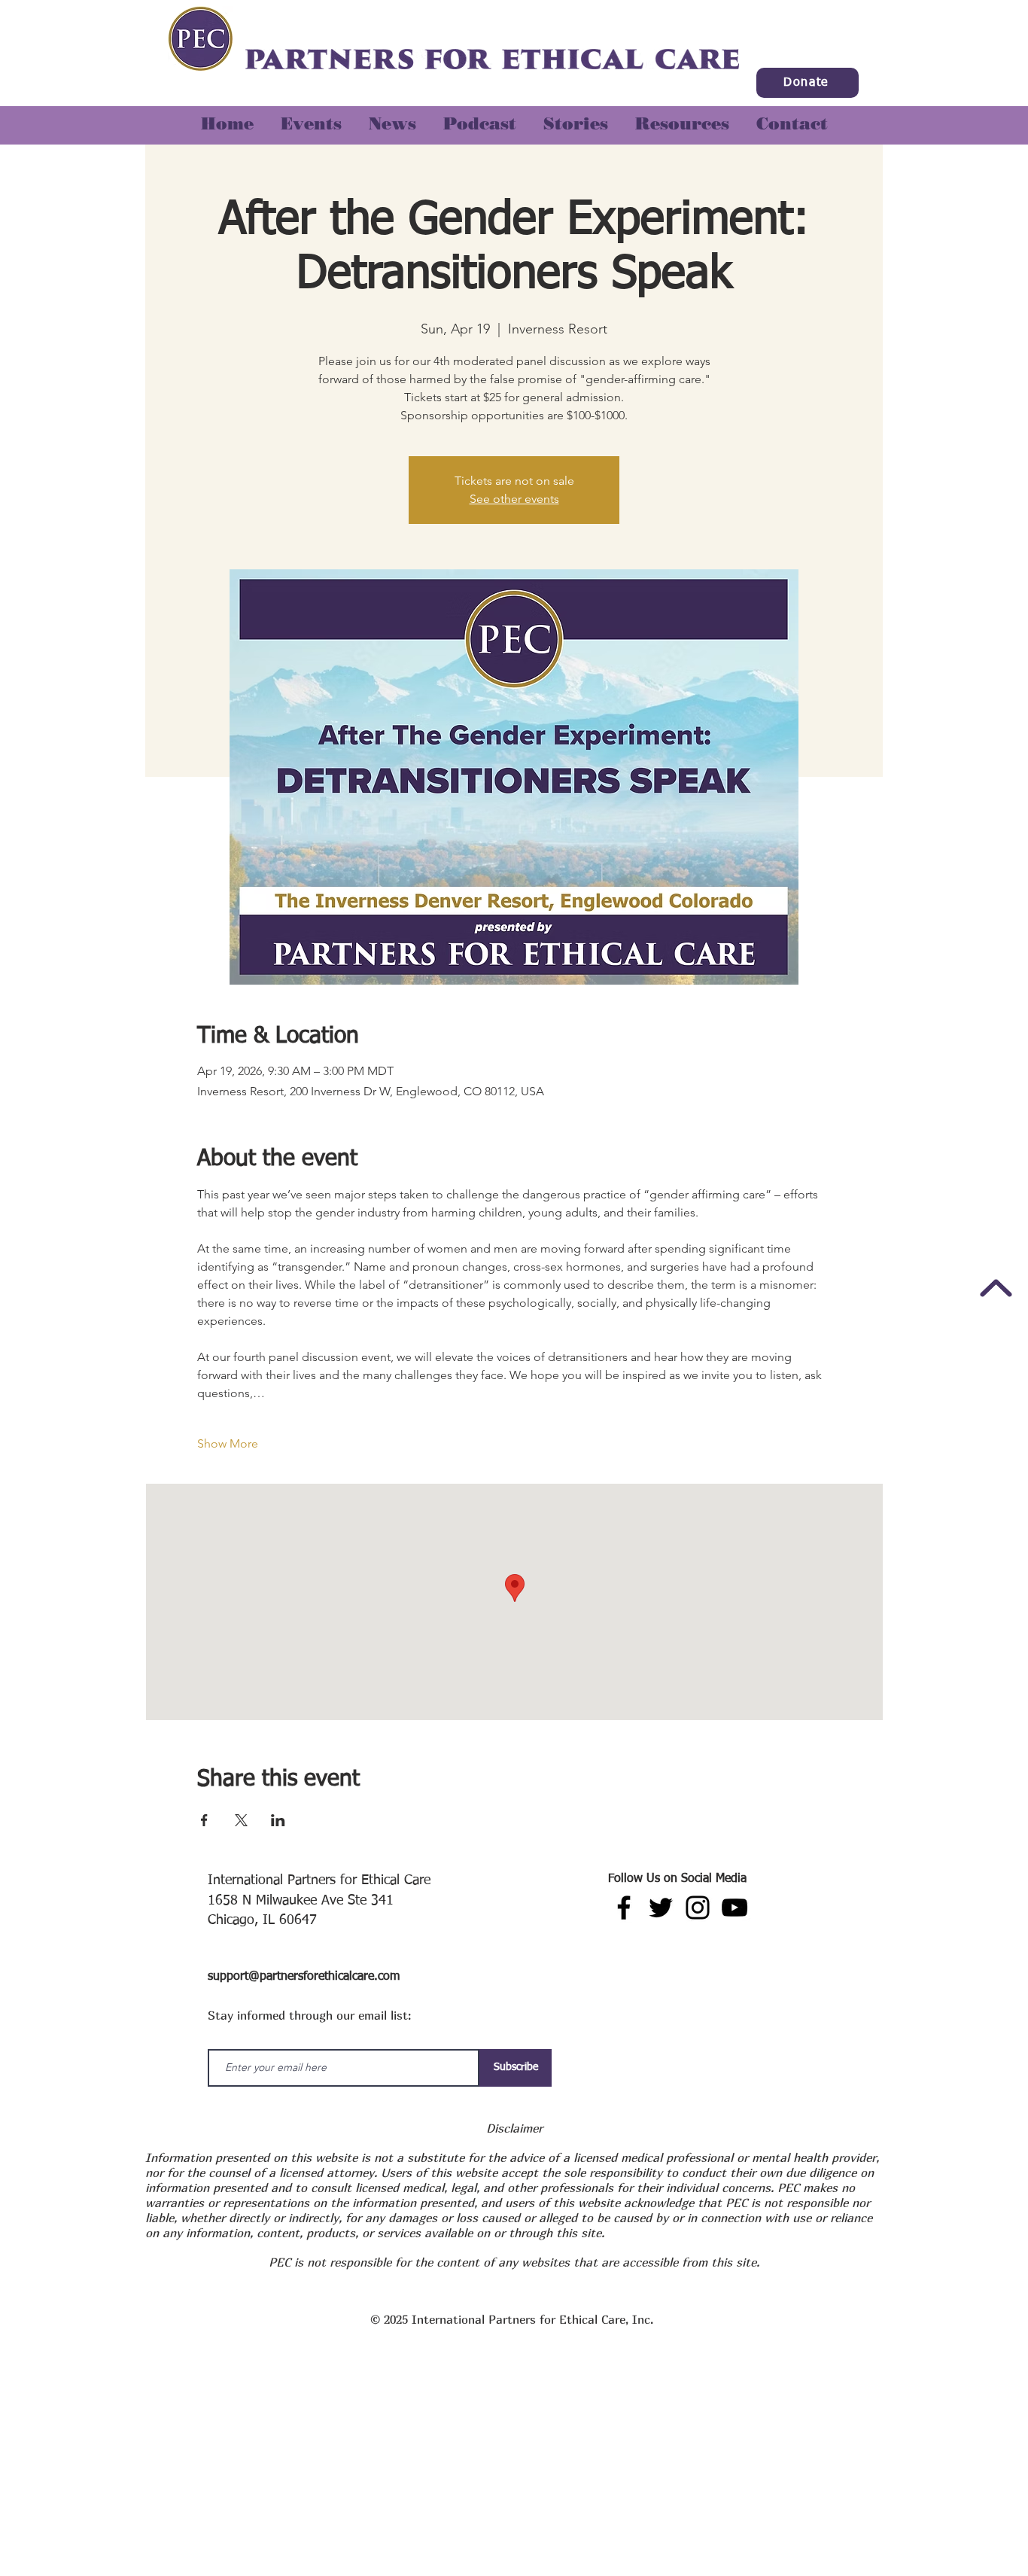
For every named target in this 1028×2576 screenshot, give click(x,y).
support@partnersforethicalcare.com (304, 1977)
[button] (576, 117)
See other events (514, 499)
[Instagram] (698, 1908)
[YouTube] (735, 1908)
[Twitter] (661, 1908)
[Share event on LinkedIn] (278, 1820)
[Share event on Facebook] (204, 1820)
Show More (228, 1443)
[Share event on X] (241, 1820)
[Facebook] (624, 1908)
